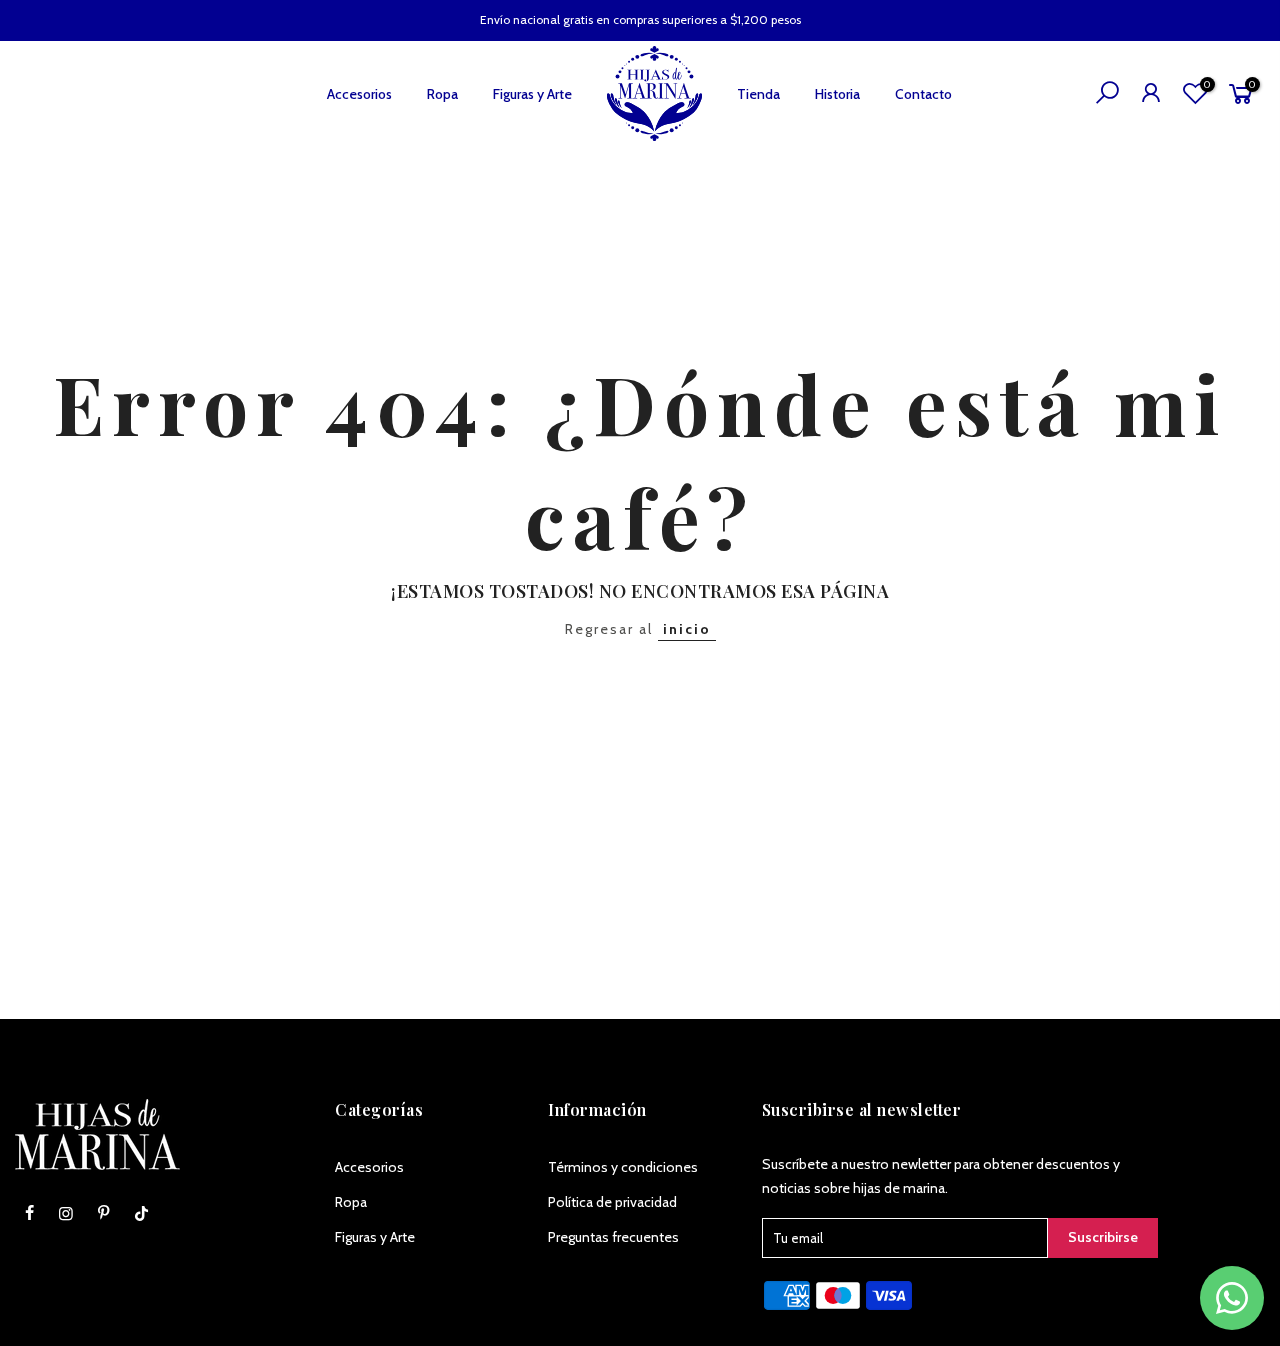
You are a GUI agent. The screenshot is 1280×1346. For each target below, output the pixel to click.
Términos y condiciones (623, 1167)
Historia (837, 94)
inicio (687, 629)
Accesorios (359, 94)
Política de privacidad (612, 1202)
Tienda (758, 94)
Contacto (923, 94)
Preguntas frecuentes (613, 1237)
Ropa (442, 94)
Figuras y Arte (532, 94)
